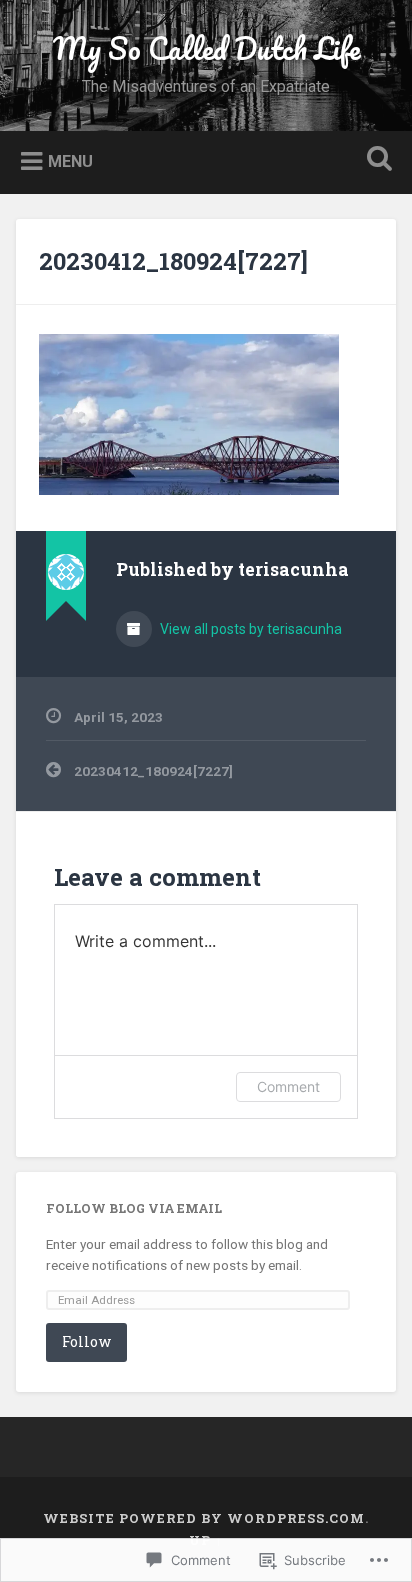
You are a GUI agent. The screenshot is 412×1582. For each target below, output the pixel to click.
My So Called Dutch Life (206, 48)
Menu (70, 160)
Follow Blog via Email (134, 1208)
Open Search (375, 160)
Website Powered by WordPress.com (204, 1518)
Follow (86, 1341)
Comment (288, 1086)
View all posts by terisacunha (249, 629)
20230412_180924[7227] (173, 261)
